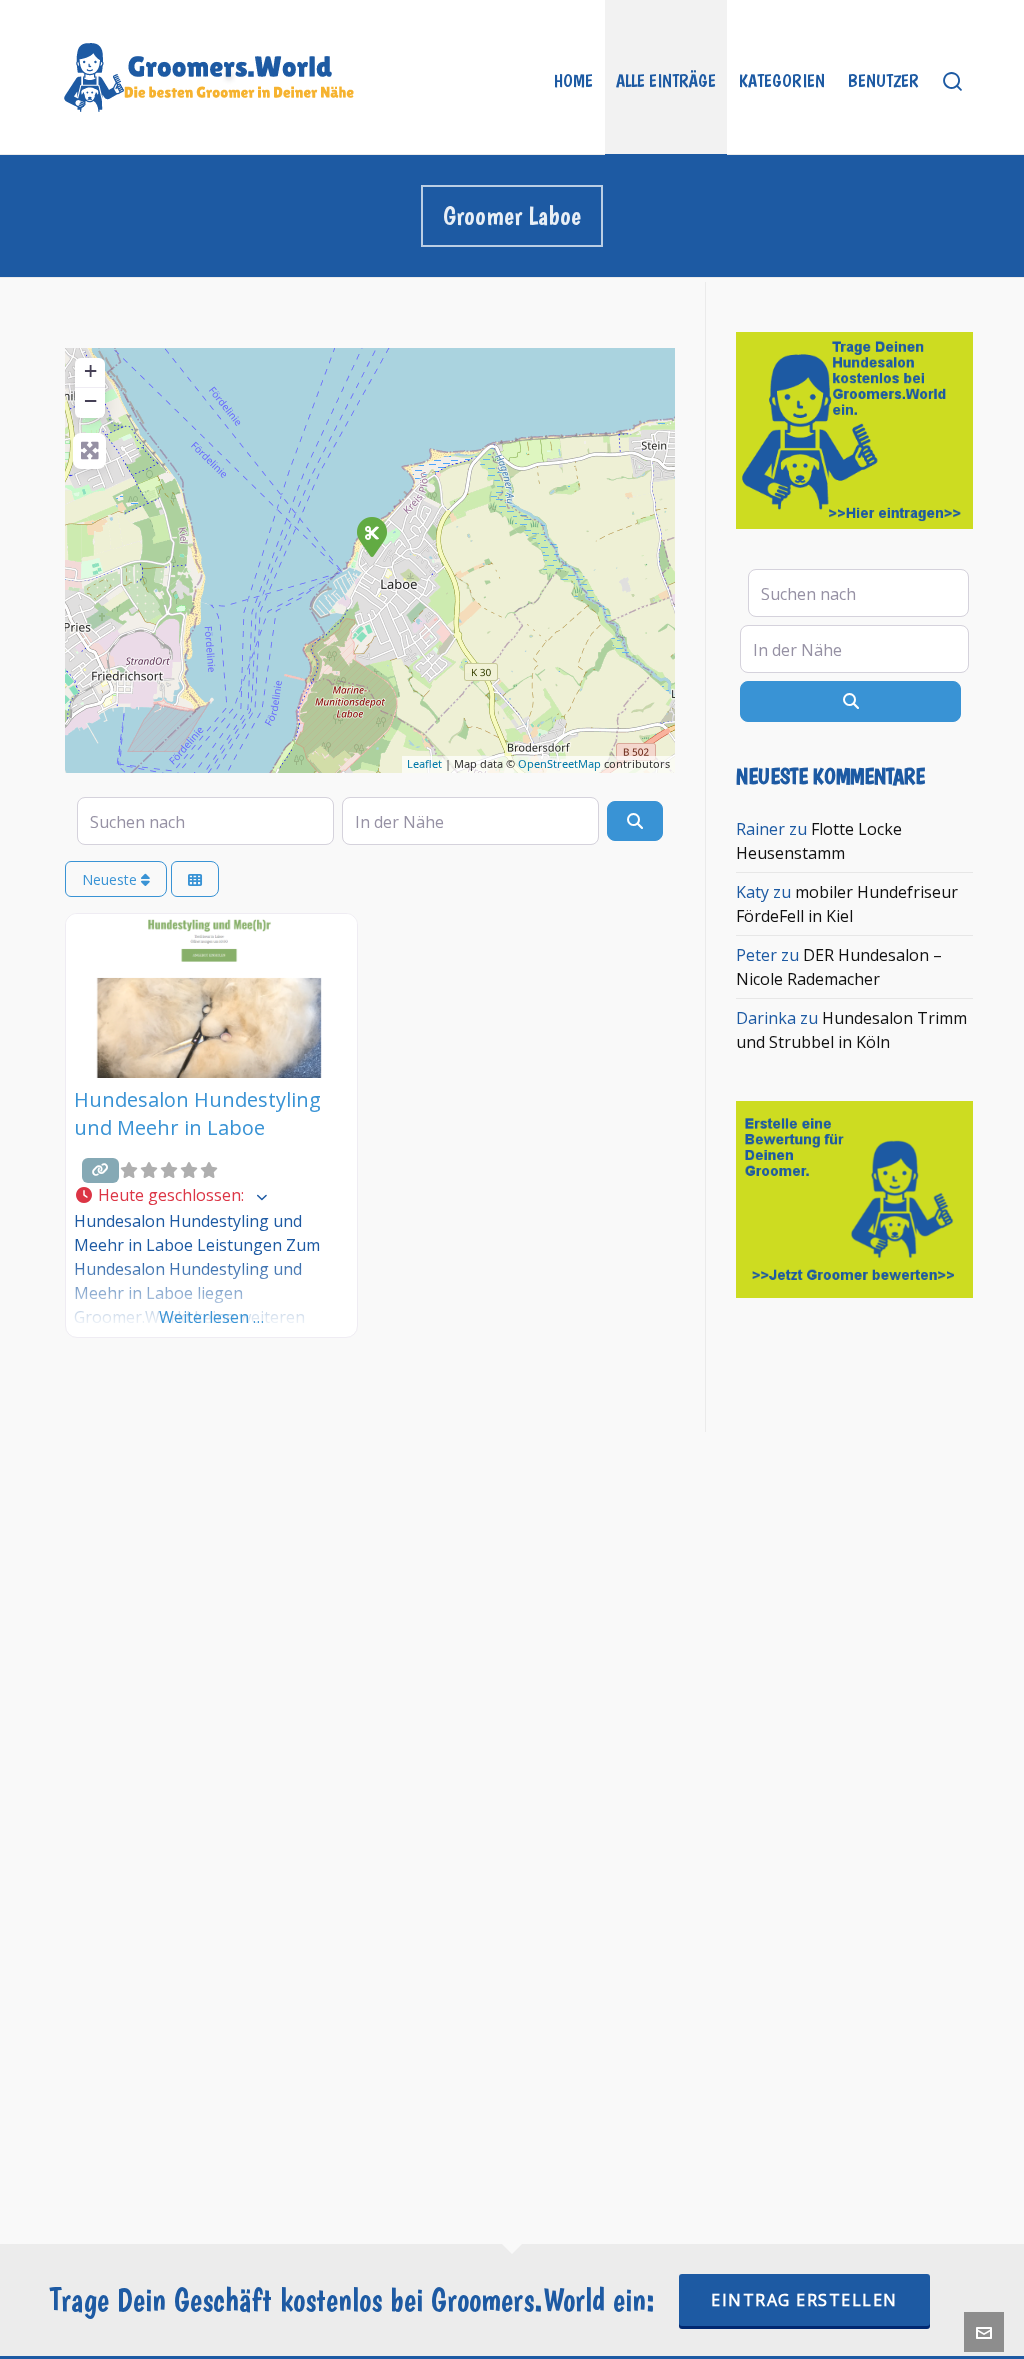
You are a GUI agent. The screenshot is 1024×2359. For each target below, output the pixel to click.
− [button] (90, 400)
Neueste (111, 879)
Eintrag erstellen (804, 2300)
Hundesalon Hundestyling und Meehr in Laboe (197, 1113)
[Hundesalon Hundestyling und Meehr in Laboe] (371, 536)
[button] (211, 1196)
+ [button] (90, 370)
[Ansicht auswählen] (195, 879)
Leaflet (424, 763)
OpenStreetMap (559, 763)
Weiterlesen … (211, 1317)
